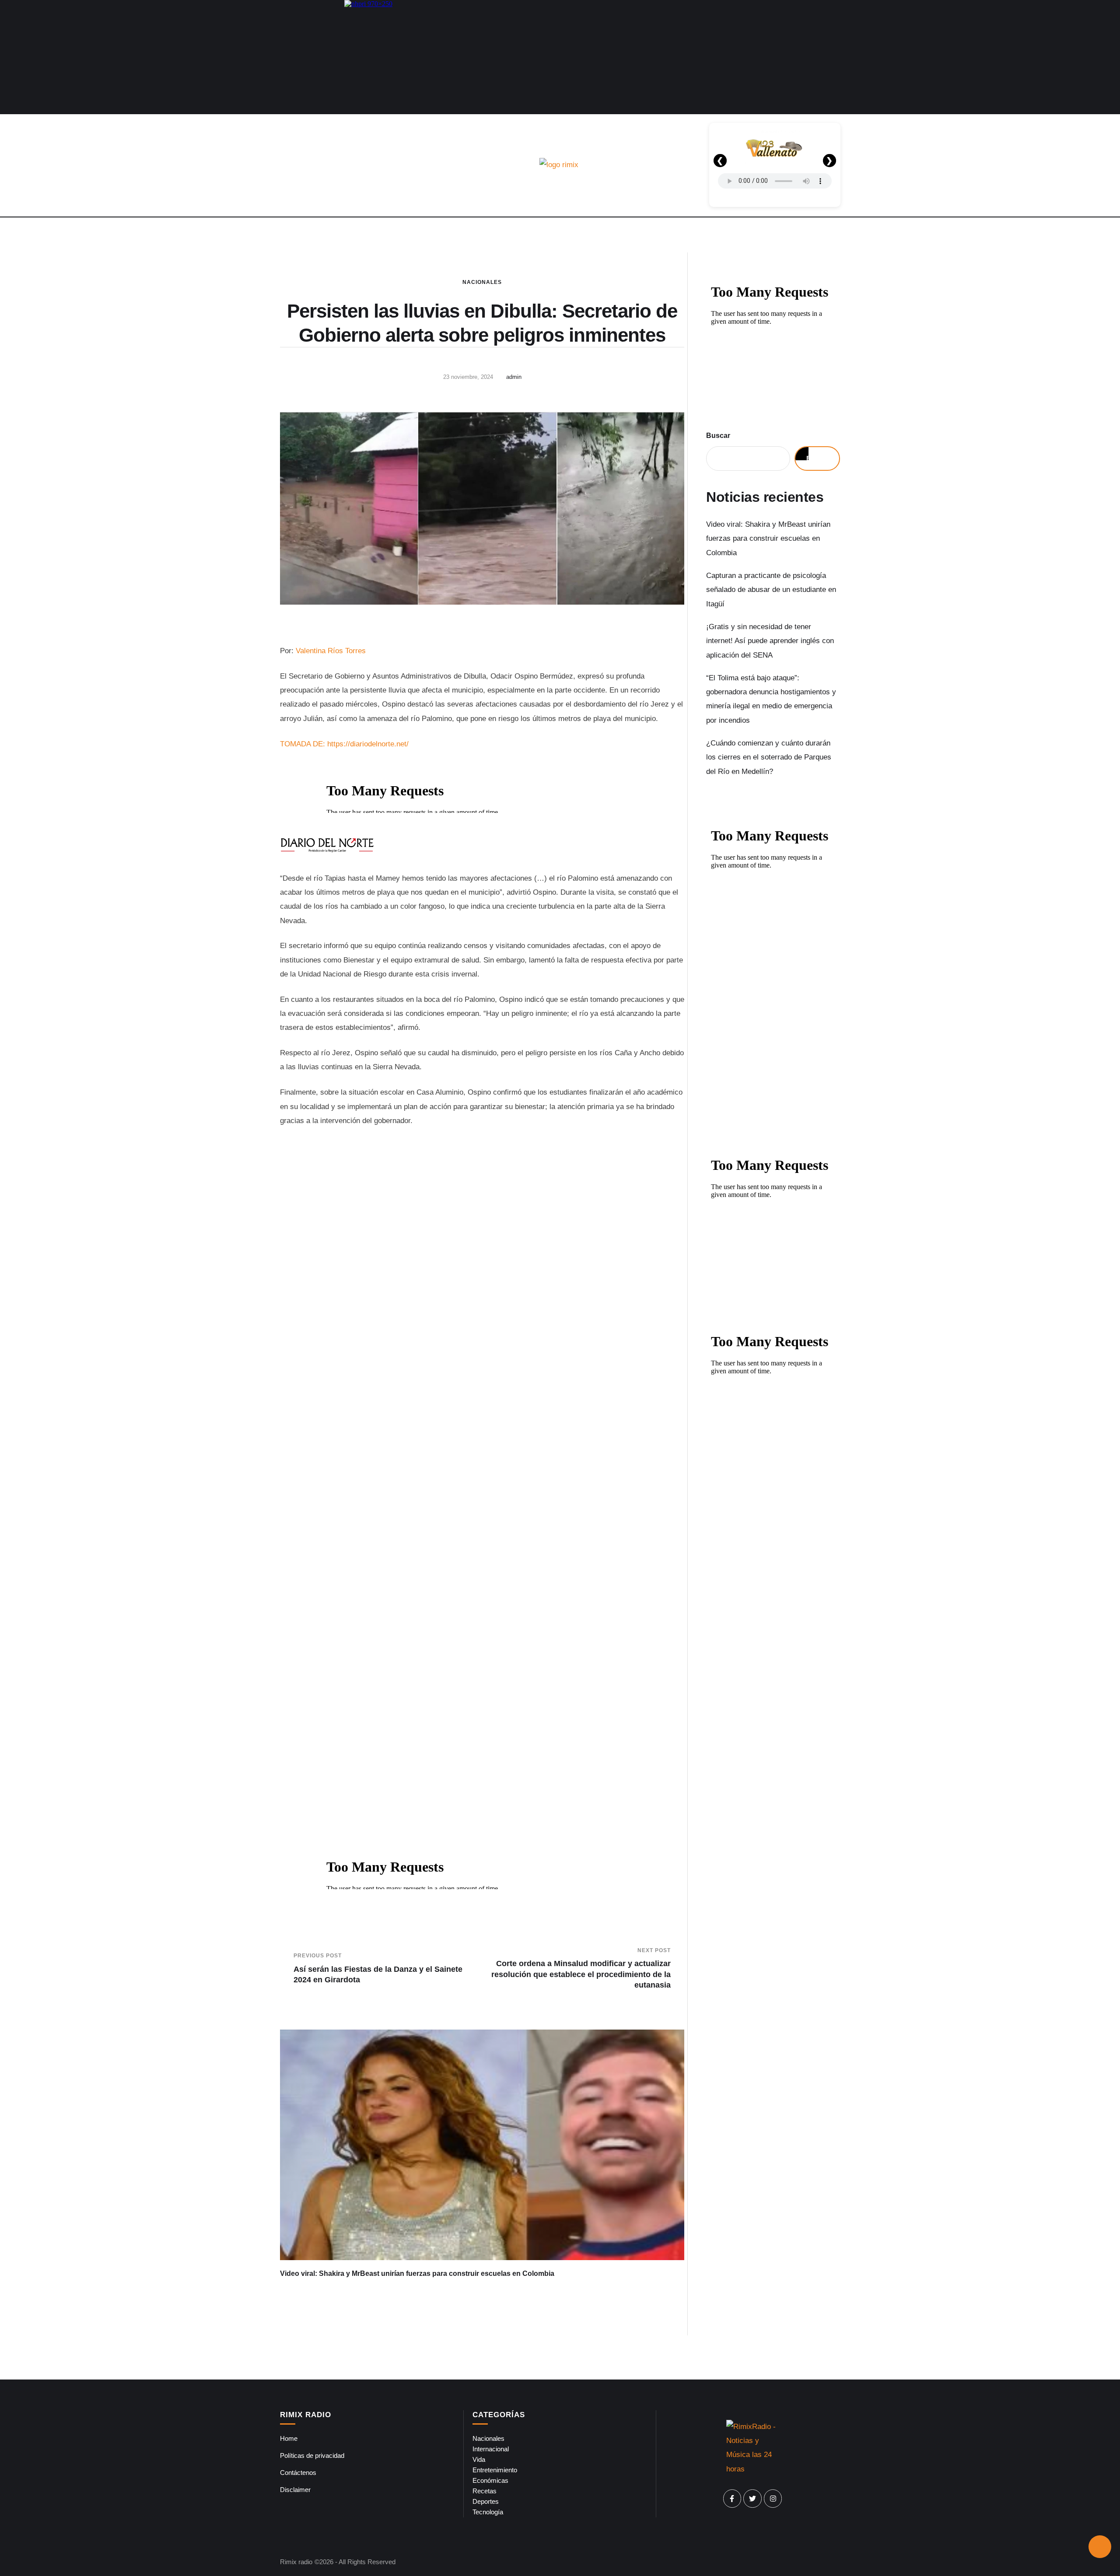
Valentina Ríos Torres (331, 651)
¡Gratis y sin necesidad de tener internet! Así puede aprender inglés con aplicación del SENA (770, 641)
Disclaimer (295, 2490)
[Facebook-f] (732, 2499)
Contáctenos (298, 2473)
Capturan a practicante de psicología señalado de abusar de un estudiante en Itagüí (771, 590)
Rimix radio (296, 2562)
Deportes (486, 2501)
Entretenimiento (495, 2470)
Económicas (490, 2480)
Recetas (485, 2491)
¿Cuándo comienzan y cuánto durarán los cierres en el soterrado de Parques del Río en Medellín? (769, 757)
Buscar (718, 436)
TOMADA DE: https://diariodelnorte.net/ (344, 744)
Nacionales (482, 282)
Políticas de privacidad (312, 2455)
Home (289, 2438)
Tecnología (488, 2512)
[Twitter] (752, 2499)
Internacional (491, 2449)
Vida (479, 2459)
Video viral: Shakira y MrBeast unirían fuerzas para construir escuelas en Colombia (417, 2273)
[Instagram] (773, 2499)
